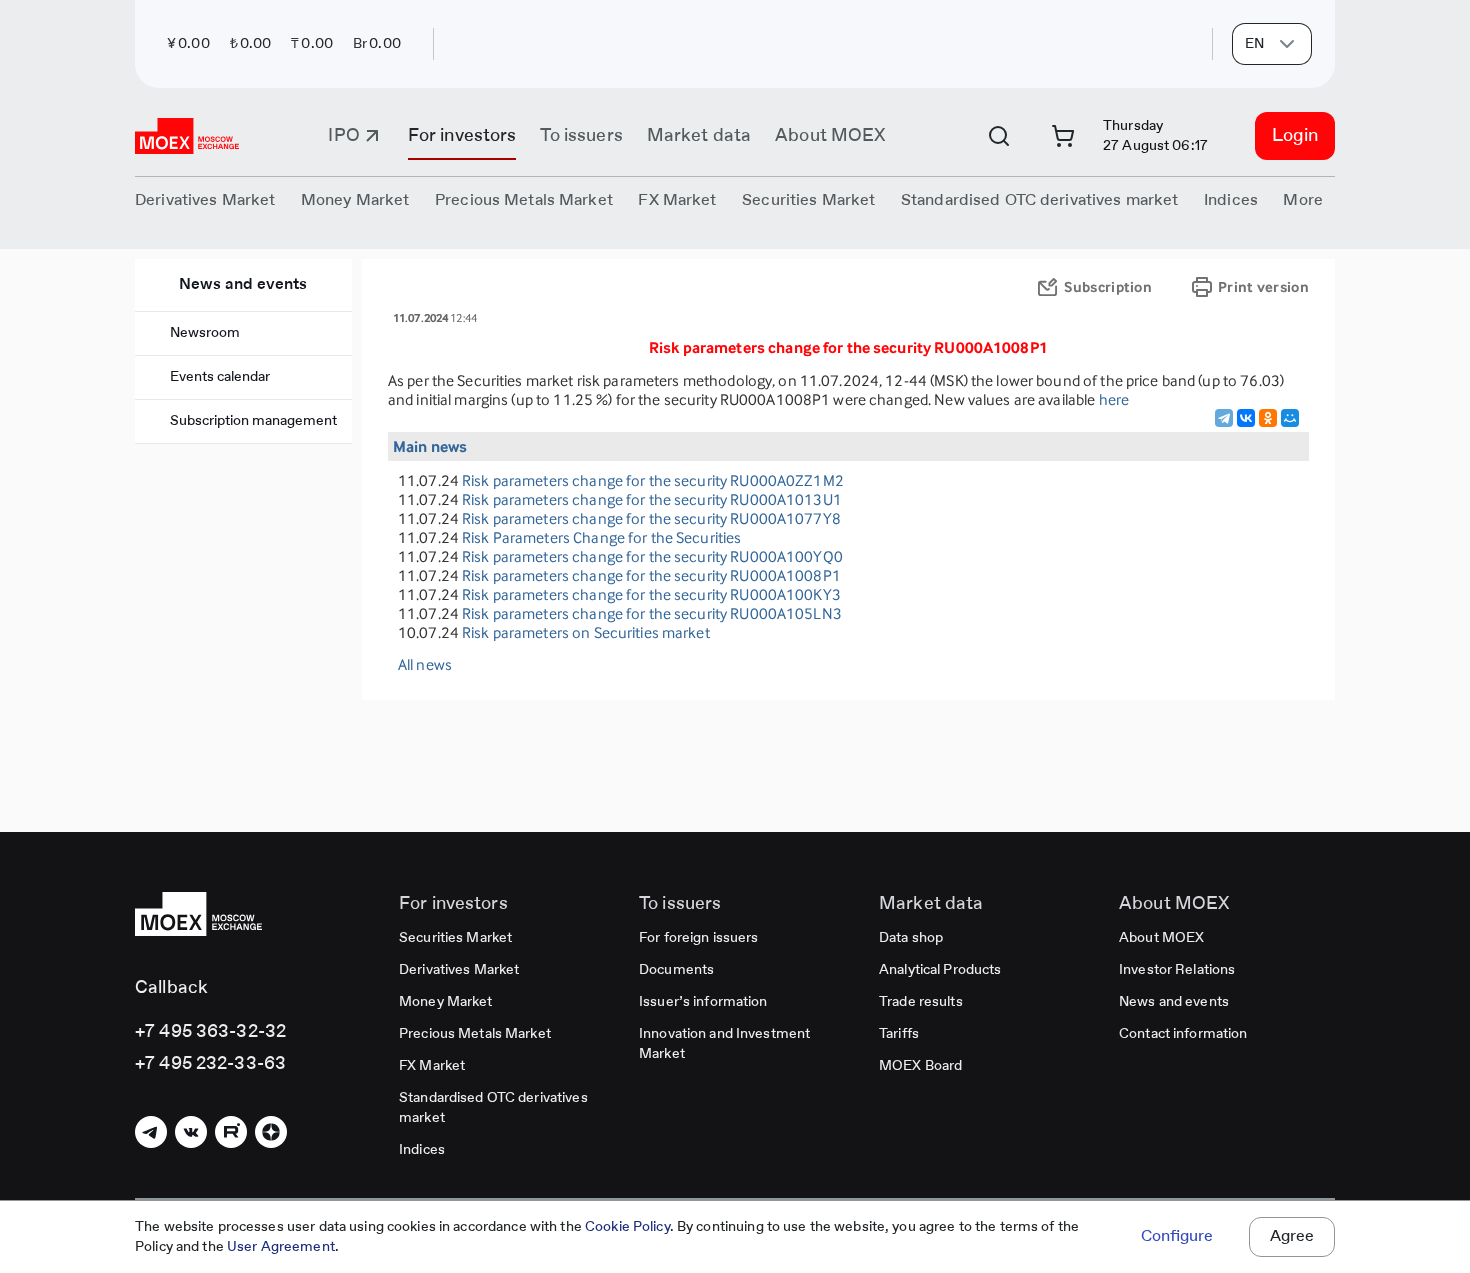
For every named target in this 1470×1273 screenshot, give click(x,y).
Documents (676, 970)
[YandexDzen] (271, 1132)
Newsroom (205, 333)
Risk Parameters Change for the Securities (601, 537)
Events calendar (220, 377)
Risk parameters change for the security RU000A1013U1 (652, 499)
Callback (171, 988)
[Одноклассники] (1268, 418)
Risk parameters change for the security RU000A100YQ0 (652, 556)
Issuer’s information (703, 1002)
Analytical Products (940, 970)
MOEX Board (920, 1066)
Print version (1263, 286)
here (1114, 399)
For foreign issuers (698, 938)
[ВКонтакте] (1246, 418)
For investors (462, 136)
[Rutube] (231, 1132)
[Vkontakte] (191, 1132)
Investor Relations (1177, 970)
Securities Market (455, 938)
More (1303, 201)
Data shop (911, 938)
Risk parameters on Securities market (586, 632)
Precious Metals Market (524, 201)
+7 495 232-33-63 (210, 1064)
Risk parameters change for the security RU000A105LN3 (652, 613)
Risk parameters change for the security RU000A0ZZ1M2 (653, 480)
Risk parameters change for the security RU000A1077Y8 (651, 518)
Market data (699, 136)
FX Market (432, 1066)
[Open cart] (1063, 136)
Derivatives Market (459, 970)
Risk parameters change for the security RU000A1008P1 (651, 575)
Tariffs (899, 1034)
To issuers (581, 136)
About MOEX (830, 136)
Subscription (1108, 286)
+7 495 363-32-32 (210, 1032)
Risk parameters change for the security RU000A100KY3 (651, 594)
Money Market (446, 1002)
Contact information (1183, 1034)
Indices (422, 1150)
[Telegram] (1224, 418)
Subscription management (253, 421)
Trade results (921, 1002)
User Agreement (281, 1247)
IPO (343, 136)
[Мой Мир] (1290, 418)
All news (425, 664)
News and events (243, 285)
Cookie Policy (627, 1227)
